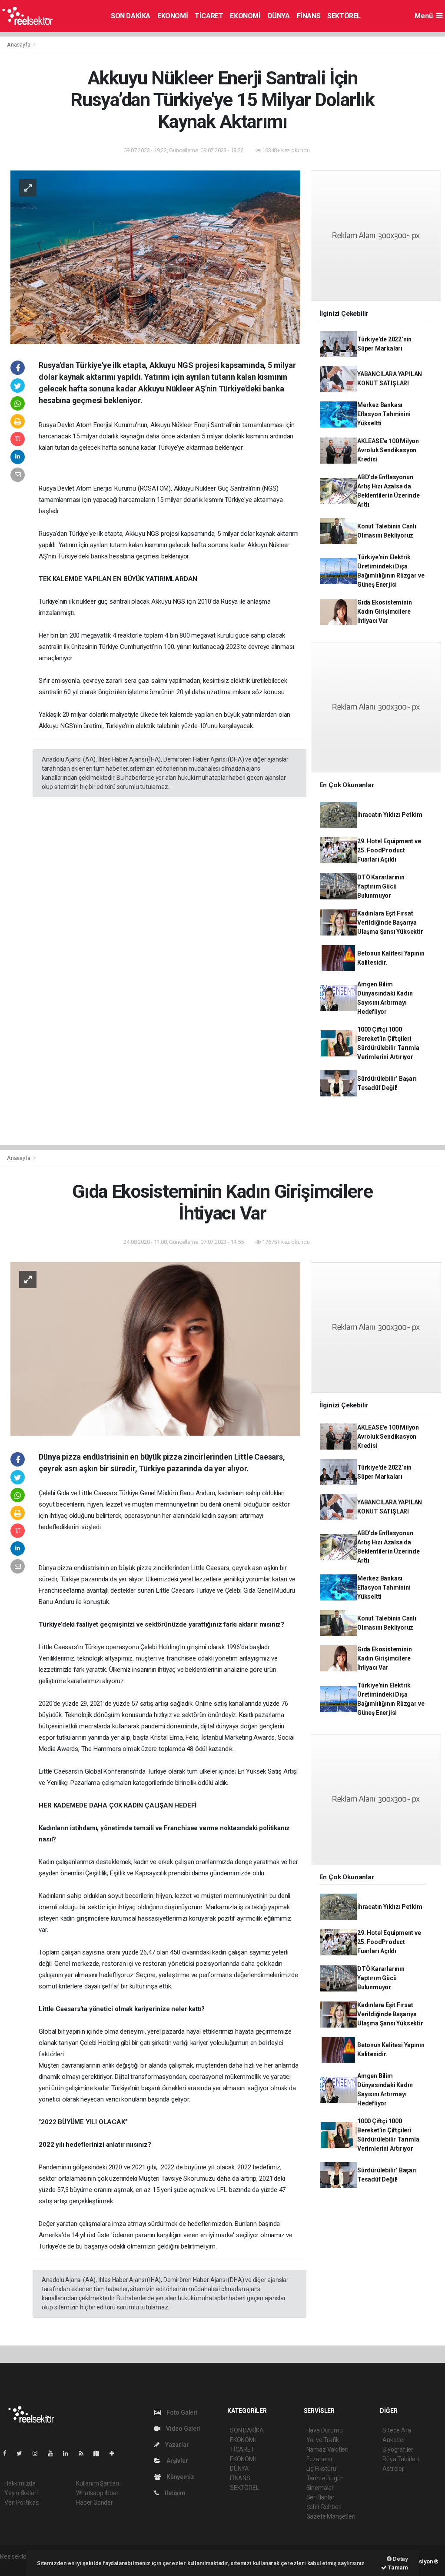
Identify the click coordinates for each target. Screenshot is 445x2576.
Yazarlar (176, 2445)
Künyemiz (179, 2477)
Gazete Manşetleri (331, 2516)
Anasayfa (19, 45)
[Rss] (85, 2453)
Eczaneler (320, 2459)
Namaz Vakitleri (327, 2449)
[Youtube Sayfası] (54, 2453)
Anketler (394, 2440)
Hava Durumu (325, 2430)
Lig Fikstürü (321, 2469)
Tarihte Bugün (325, 2478)
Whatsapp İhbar (97, 2493)
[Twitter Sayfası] (23, 2453)
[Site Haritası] (100, 2453)
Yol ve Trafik (323, 2440)
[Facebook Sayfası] (8, 2453)
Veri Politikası (22, 2502)
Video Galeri (183, 2429)
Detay (400, 2559)
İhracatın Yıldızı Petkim (390, 815)
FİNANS (309, 16)
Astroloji (393, 2469)
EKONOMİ (173, 16)
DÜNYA (279, 16)
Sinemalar (320, 2488)
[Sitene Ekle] (115, 2453)
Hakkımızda (20, 2483)
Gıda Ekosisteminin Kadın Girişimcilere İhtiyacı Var (385, 611)
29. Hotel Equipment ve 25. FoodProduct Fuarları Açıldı (389, 850)
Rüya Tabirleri (400, 2459)
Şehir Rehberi (324, 2507)
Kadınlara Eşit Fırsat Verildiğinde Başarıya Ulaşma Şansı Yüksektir (390, 922)
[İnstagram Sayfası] (39, 2453)
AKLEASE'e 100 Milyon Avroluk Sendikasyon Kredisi (388, 450)
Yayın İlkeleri (21, 2493)
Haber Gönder (95, 2502)
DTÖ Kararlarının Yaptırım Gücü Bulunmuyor (381, 886)
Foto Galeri (181, 2412)
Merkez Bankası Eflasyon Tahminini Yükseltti (384, 414)
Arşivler (176, 2461)
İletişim (174, 2493)
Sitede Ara (397, 2430)
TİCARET (209, 16)
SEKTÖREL (344, 16)
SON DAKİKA (131, 16)
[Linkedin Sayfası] (69, 2453)
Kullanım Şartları (98, 2483)
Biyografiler (398, 2449)
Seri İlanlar (320, 2497)
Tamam (397, 2568)
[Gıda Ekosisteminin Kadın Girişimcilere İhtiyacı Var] (155, 1348)
